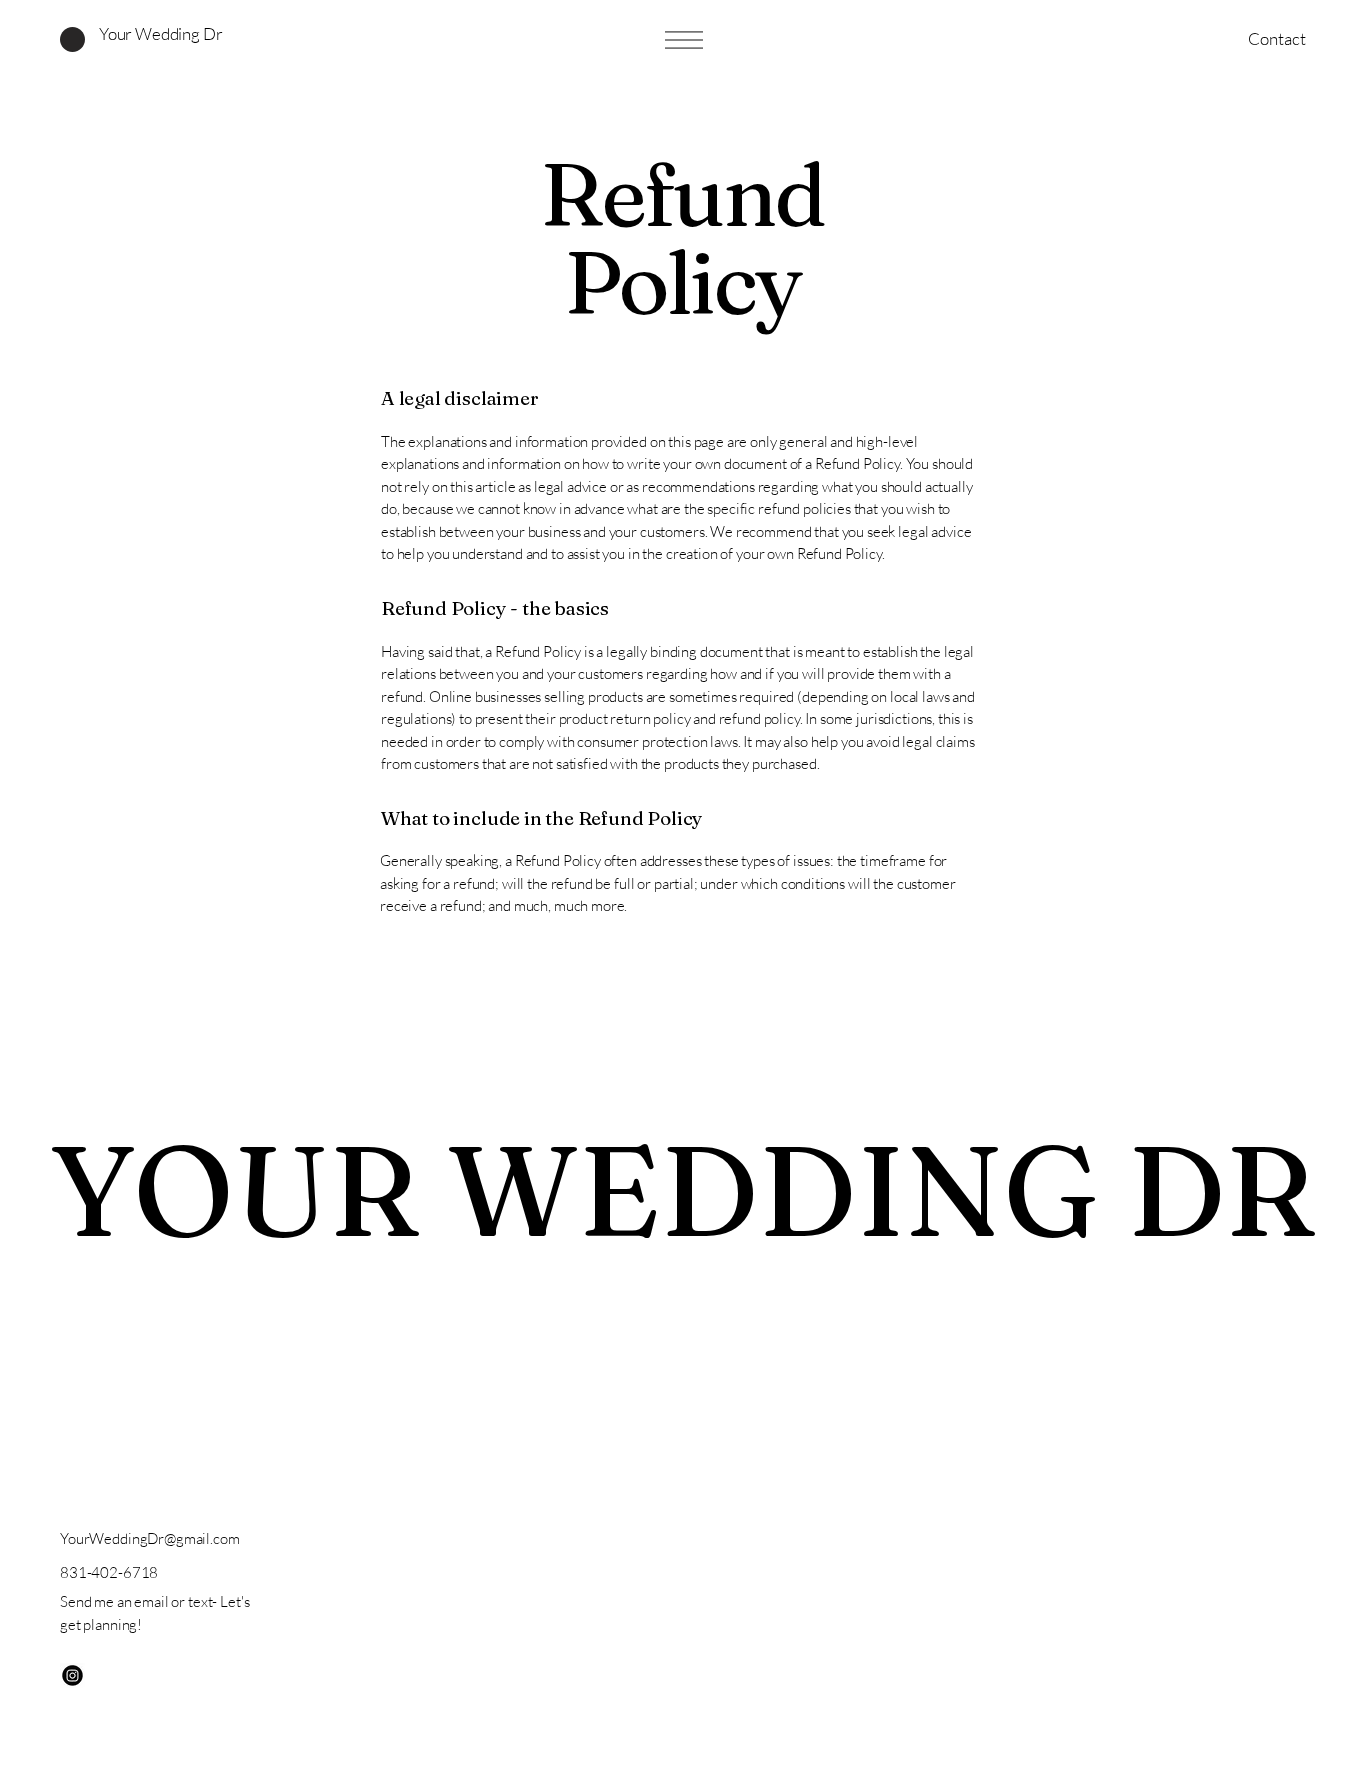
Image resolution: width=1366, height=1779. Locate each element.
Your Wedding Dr (160, 33)
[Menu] (683, 40)
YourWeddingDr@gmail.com (150, 1538)
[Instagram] (72, 1675)
